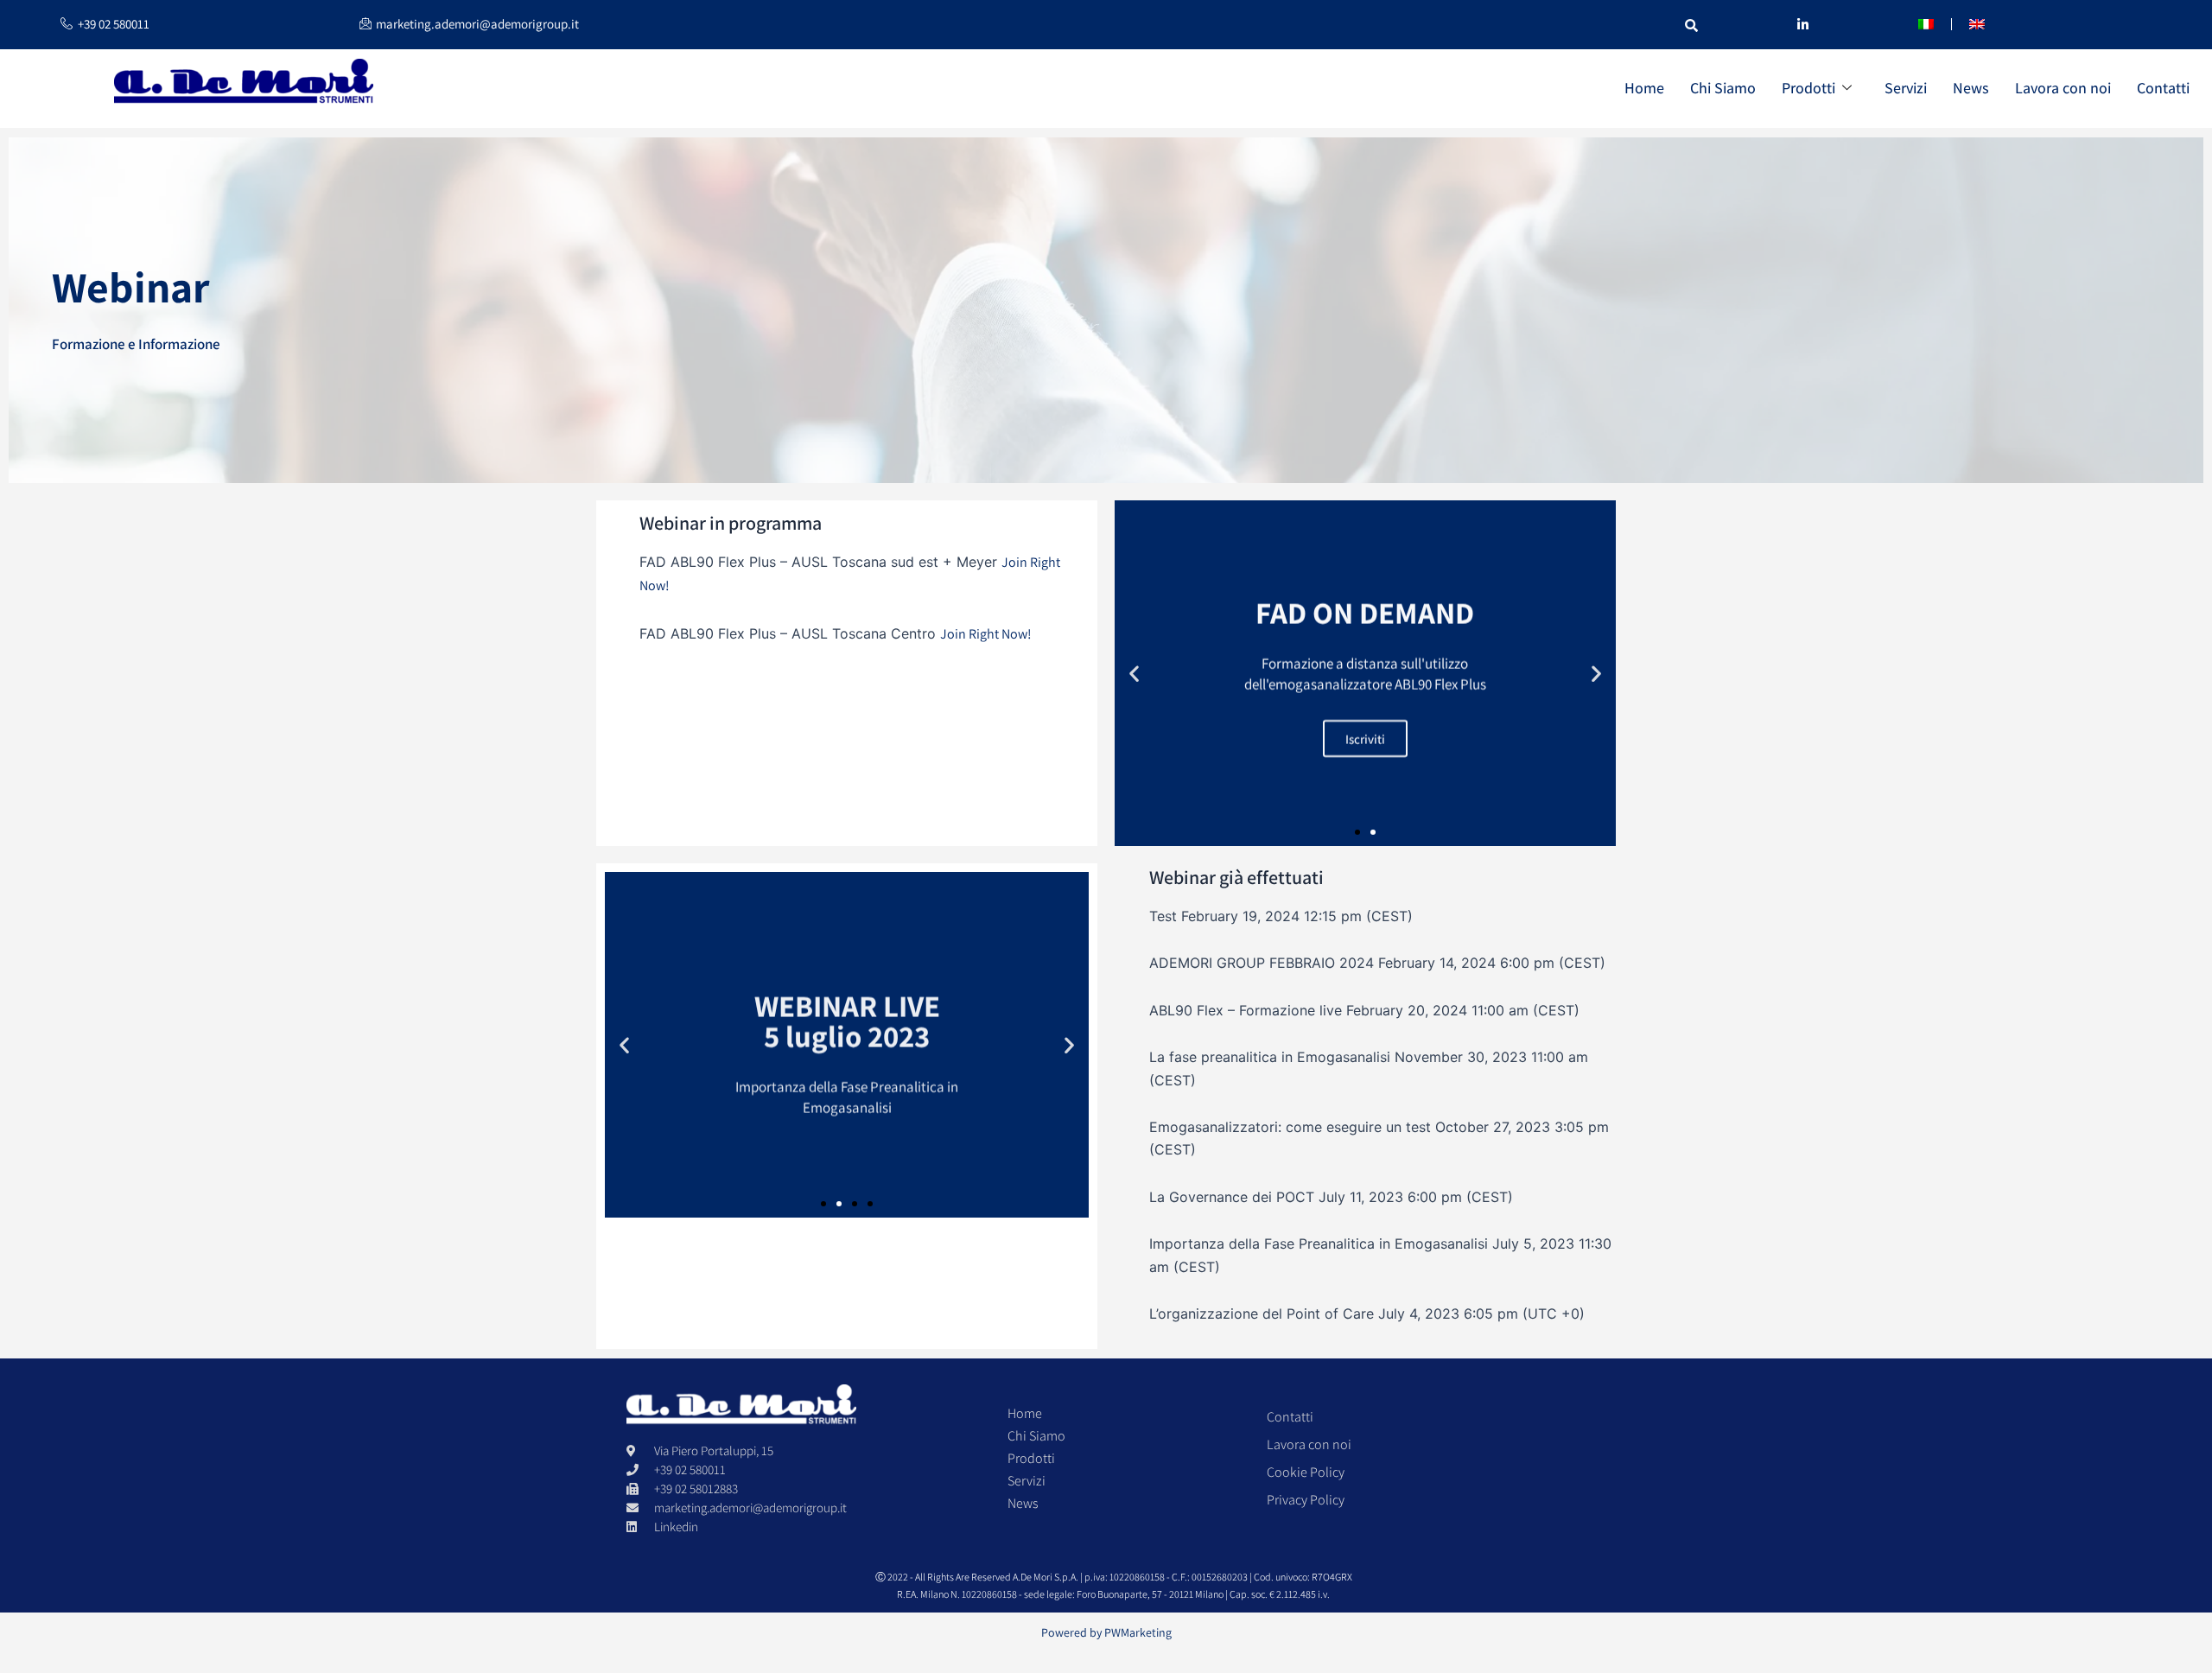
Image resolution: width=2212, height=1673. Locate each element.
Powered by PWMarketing (1106, 1632)
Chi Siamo (1723, 88)
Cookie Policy (1306, 1472)
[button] (1134, 673)
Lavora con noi (2063, 88)
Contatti (2163, 88)
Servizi (1906, 88)
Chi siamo (1036, 1436)
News (1971, 88)
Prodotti (1808, 88)
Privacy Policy (1306, 1500)
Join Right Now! (986, 634)
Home (1644, 88)
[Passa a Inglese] (1977, 24)
